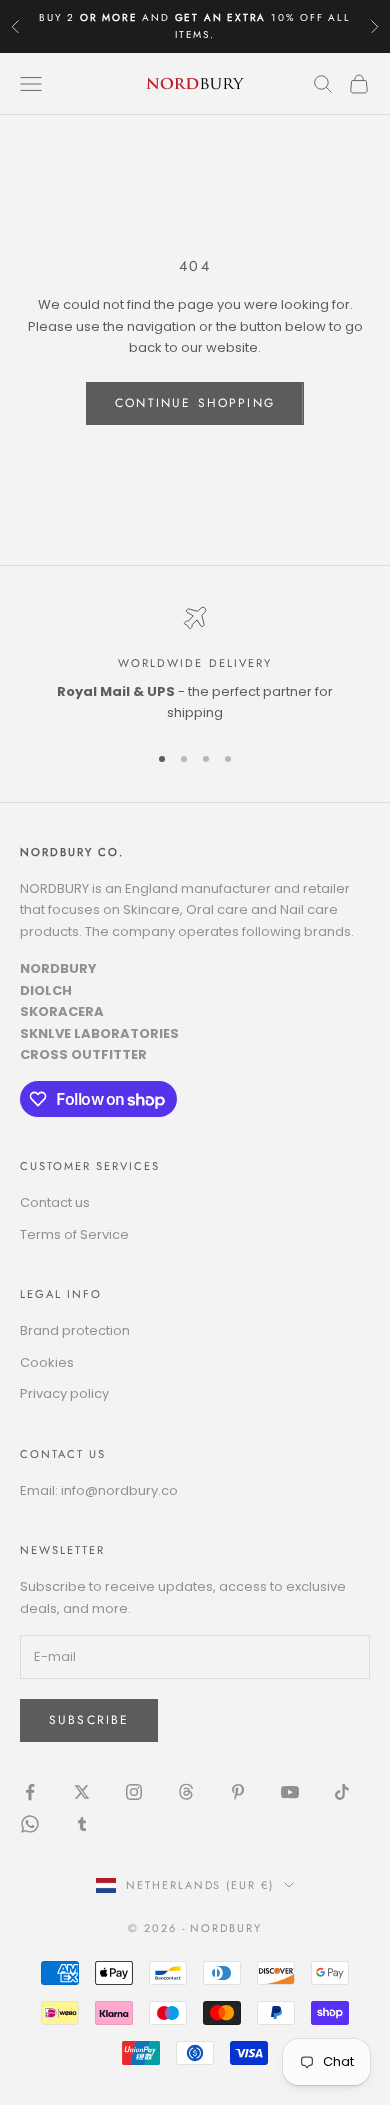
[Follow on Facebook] (30, 1792)
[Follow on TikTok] (342, 1792)
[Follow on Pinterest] (238, 1792)
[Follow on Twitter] (82, 1792)
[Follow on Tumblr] (82, 1824)
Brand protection (75, 1330)
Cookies (47, 1362)
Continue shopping (195, 403)
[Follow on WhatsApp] (30, 1824)
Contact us (55, 1202)
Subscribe (89, 1720)
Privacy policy (64, 1393)
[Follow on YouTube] (290, 1792)
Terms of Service (74, 1234)
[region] (195, 665)
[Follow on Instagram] (134, 1792)
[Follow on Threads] (186, 1792)
